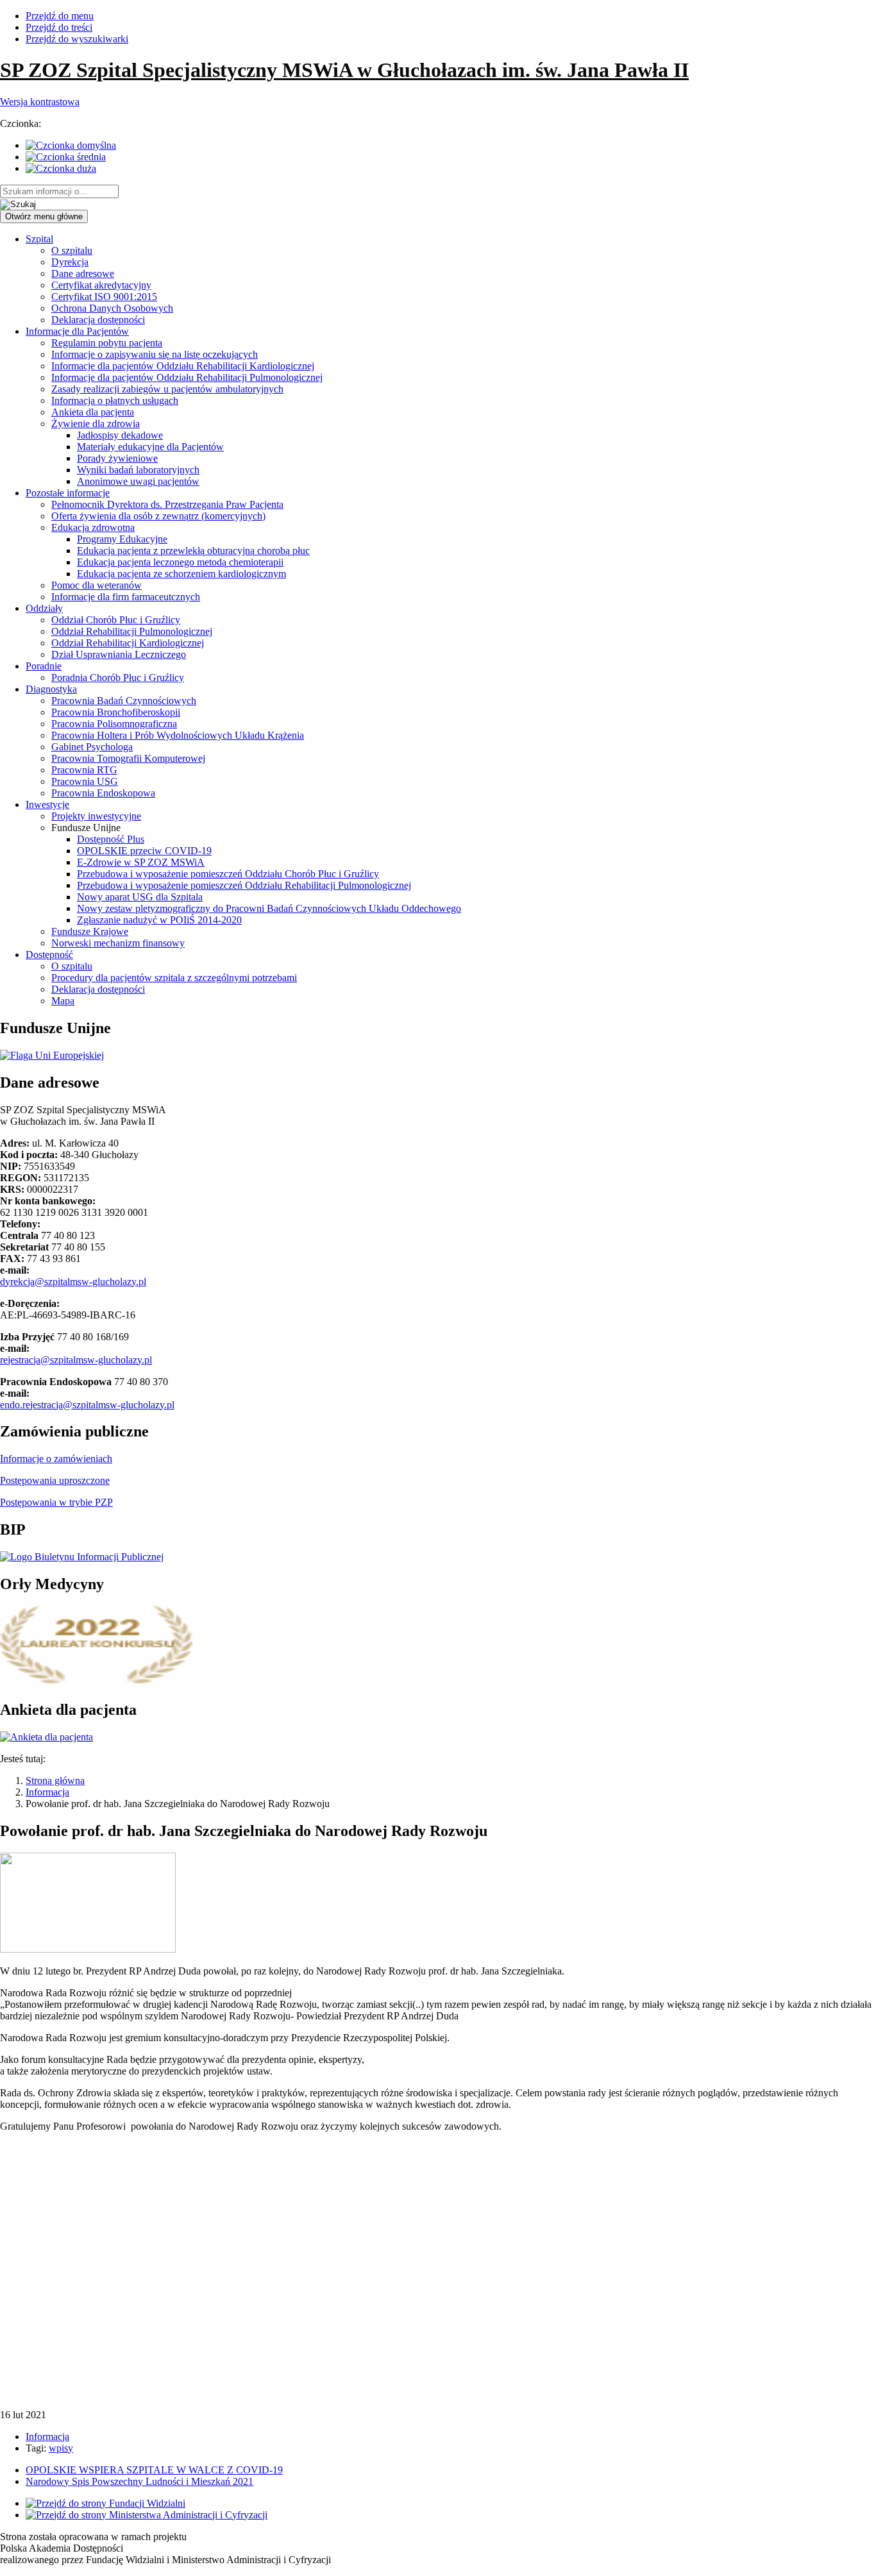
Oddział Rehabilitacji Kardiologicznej (128, 643)
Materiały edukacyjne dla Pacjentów (150, 447)
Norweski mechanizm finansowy (118, 943)
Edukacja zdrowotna (93, 527)
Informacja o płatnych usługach (115, 400)
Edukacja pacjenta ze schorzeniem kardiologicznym (181, 574)
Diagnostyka (51, 689)
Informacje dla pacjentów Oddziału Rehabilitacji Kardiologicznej (183, 366)
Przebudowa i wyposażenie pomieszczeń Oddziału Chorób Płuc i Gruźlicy (228, 874)
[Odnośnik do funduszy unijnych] (52, 1055)
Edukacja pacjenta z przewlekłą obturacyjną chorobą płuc (193, 551)
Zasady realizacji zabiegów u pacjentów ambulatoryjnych (167, 389)
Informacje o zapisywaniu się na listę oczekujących (155, 354)
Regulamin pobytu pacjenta (107, 343)
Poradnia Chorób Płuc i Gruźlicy (118, 678)
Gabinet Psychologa (92, 747)
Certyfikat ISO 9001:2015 (104, 297)
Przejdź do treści (59, 27)
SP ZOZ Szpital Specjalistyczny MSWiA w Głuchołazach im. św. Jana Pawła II (344, 70)
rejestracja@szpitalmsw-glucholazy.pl (76, 1360)
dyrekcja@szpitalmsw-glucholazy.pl (73, 1282)
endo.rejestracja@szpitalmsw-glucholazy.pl (87, 1405)
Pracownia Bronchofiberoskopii (116, 712)
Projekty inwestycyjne (96, 816)
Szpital (39, 239)
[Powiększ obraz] (88, 1949)
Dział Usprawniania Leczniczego (119, 654)
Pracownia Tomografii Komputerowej (128, 758)
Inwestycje (47, 804)
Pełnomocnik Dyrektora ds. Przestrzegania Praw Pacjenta (167, 504)
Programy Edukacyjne (122, 539)
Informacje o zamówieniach (56, 1459)
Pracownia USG (85, 781)
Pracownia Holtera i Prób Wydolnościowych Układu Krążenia (178, 735)
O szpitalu (72, 250)
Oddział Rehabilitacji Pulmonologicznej (132, 631)
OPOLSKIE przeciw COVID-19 (144, 851)
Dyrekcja (70, 262)
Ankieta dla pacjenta (93, 412)
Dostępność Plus (111, 839)
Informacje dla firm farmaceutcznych (126, 597)
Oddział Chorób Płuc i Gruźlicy (116, 620)
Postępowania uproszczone (55, 1480)
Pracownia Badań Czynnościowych (124, 701)
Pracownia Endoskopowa (103, 793)
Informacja (47, 1792)
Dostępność (49, 955)
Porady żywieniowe (117, 458)
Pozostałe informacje (68, 493)
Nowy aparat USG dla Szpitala (140, 897)
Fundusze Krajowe (90, 931)
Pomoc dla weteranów (97, 585)
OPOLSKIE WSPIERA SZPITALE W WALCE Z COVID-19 (154, 2470)
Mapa (63, 1001)
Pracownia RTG (84, 770)
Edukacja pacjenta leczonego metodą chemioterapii (180, 562)
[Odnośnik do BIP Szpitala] (82, 1557)
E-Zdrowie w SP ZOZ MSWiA (141, 862)
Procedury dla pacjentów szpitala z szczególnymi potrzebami (174, 978)
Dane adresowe (83, 274)
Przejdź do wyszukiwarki (77, 39)
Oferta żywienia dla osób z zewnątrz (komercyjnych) (158, 516)
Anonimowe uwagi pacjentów (138, 481)
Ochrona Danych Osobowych (112, 308)
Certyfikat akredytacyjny (101, 285)
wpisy (61, 2448)
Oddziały (44, 608)
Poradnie (44, 666)
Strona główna (55, 1780)
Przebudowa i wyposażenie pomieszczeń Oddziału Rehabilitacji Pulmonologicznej (244, 885)
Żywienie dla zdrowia (96, 424)
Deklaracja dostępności (98, 320)
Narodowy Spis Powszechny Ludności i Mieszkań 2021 (139, 2481)
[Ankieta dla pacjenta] (46, 1737)
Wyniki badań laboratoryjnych (138, 470)
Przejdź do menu (60, 16)
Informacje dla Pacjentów (77, 331)
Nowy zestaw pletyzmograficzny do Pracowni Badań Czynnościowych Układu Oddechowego (269, 908)
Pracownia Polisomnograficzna (114, 724)
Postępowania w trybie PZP (56, 1502)
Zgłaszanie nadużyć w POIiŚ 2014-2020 (159, 920)
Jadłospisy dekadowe (120, 435)
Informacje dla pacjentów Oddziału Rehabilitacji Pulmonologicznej (187, 377)
